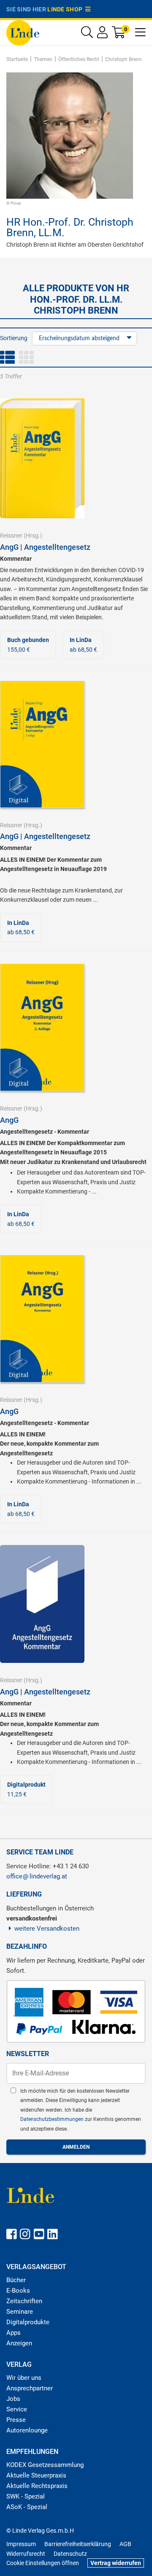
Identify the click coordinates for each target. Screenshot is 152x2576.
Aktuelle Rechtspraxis (37, 2486)
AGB (125, 2544)
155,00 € (28, 645)
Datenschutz (70, 2554)
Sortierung (14, 338)
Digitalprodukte (28, 2322)
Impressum (21, 2544)
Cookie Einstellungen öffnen (43, 2563)
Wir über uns (24, 2378)
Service (17, 2409)
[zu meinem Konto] (102, 34)
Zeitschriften (24, 2301)
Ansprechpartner (30, 2388)
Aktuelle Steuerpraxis (36, 2475)
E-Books (18, 2291)
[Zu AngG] (42, 1027)
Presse (16, 2420)
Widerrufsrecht (26, 2554)
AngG (9, 1120)
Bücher (16, 2280)
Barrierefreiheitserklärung (78, 2544)
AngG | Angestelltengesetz (45, 547)
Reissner (11, 535)
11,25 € (26, 1789)
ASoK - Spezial (27, 2507)
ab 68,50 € (83, 645)
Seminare (20, 2312)
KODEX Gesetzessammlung (45, 2465)
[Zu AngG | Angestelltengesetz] (42, 458)
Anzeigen (19, 2343)
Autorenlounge (27, 2430)
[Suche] (87, 34)
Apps (14, 2333)
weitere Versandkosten (47, 1929)
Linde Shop (66, 9)
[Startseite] (23, 32)
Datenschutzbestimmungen (53, 2119)
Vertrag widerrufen (116, 2563)
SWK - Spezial (26, 2496)
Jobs (13, 2399)
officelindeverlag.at (37, 1876)
